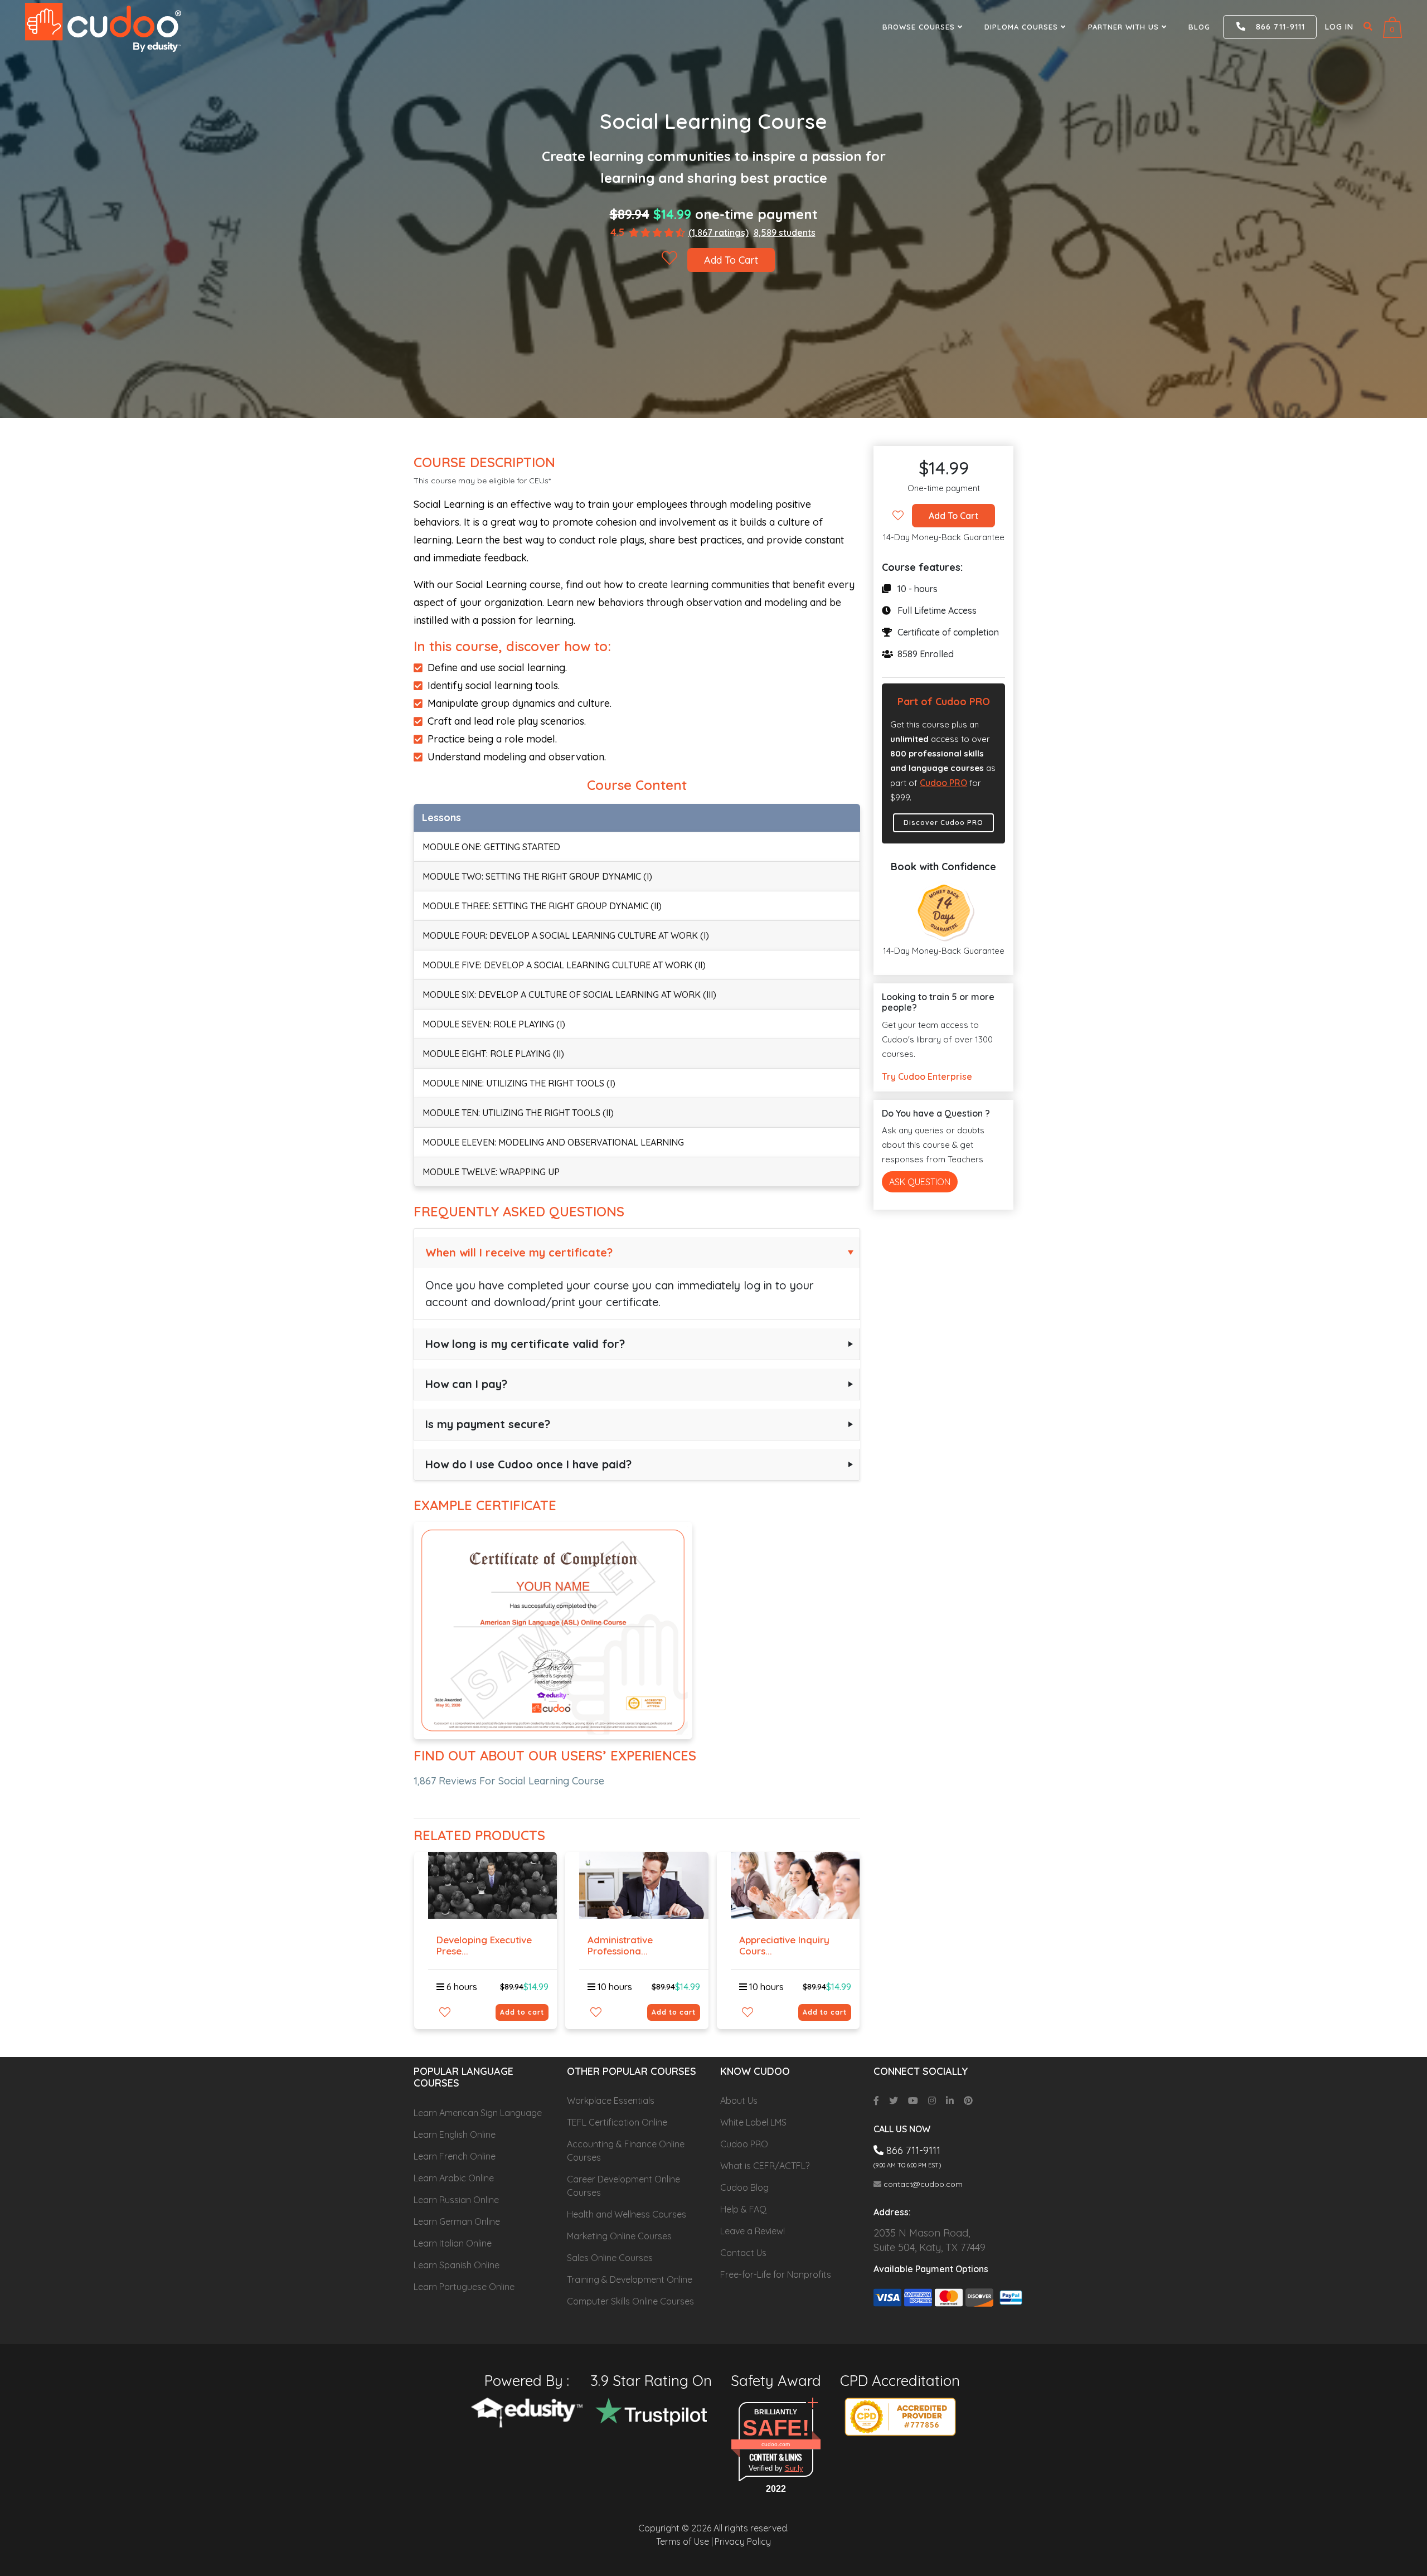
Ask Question (920, 1182)
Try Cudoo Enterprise (927, 1076)
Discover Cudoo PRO (943, 823)
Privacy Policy (743, 2541)
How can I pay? (466, 1384)
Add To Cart (731, 260)
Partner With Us (1125, 27)
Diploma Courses (1023, 27)
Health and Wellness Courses (627, 2214)
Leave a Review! (753, 2231)
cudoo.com (776, 2444)
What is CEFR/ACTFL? (765, 2166)
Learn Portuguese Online (464, 2287)
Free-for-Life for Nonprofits (776, 2274)
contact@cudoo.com (922, 2184)
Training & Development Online (630, 2279)
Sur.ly (794, 2468)
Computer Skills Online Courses (630, 2301)
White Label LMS (753, 2122)
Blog (1199, 27)
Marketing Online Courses (619, 2236)
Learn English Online (455, 2134)
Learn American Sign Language (478, 2113)
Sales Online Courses (610, 2258)
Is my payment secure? (488, 1424)
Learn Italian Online (453, 2243)
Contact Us (743, 2253)
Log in (1339, 27)
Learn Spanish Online (457, 2265)
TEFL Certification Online (617, 2122)
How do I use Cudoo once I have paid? (528, 1464)
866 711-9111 (1276, 27)
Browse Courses (920, 27)
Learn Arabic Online (454, 2178)
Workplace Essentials (611, 2100)
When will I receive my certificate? (519, 1252)
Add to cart (522, 2012)
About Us (739, 2100)
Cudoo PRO (943, 783)
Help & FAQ (743, 2209)
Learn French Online (455, 2156)
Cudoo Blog (744, 2187)
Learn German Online (457, 2221)
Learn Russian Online (456, 2200)
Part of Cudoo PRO (944, 702)
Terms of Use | (685, 2541)
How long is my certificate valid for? (525, 1344)
